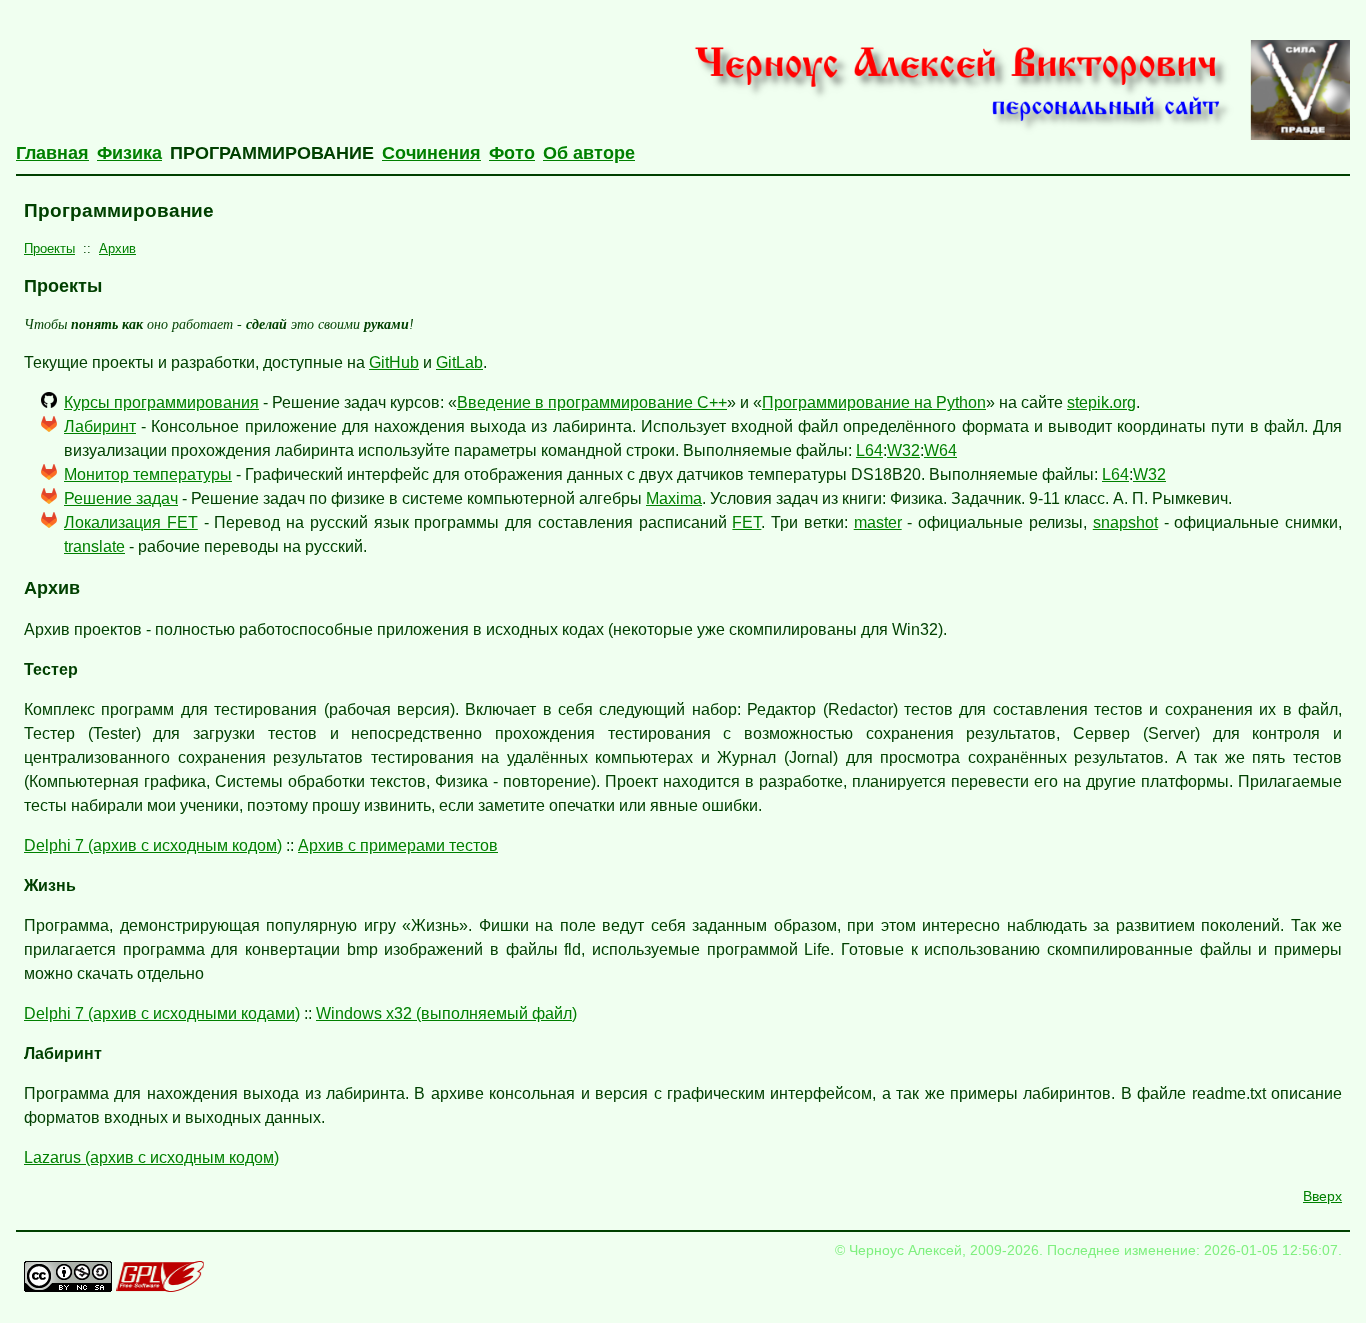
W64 (940, 450)
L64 (869, 450)
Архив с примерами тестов (398, 845)
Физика (129, 153)
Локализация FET (131, 522)
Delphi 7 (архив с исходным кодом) (153, 845)
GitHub (394, 362)
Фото (512, 153)
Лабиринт (100, 426)
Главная (52, 153)
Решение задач (121, 498)
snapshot (1125, 522)
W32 (903, 450)
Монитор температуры (148, 474)
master (878, 522)
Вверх (1322, 1196)
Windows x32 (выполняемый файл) (446, 1013)
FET (746, 522)
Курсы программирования (161, 402)
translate (94, 546)
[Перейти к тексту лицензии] (68, 1286)
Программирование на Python (874, 402)
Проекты (49, 248)
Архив (117, 248)
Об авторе (589, 153)
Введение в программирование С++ (592, 402)
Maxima (674, 498)
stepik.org (1101, 402)
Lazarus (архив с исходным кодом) (151, 1157)
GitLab (459, 362)
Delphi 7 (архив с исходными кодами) (162, 1013)
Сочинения (431, 153)
